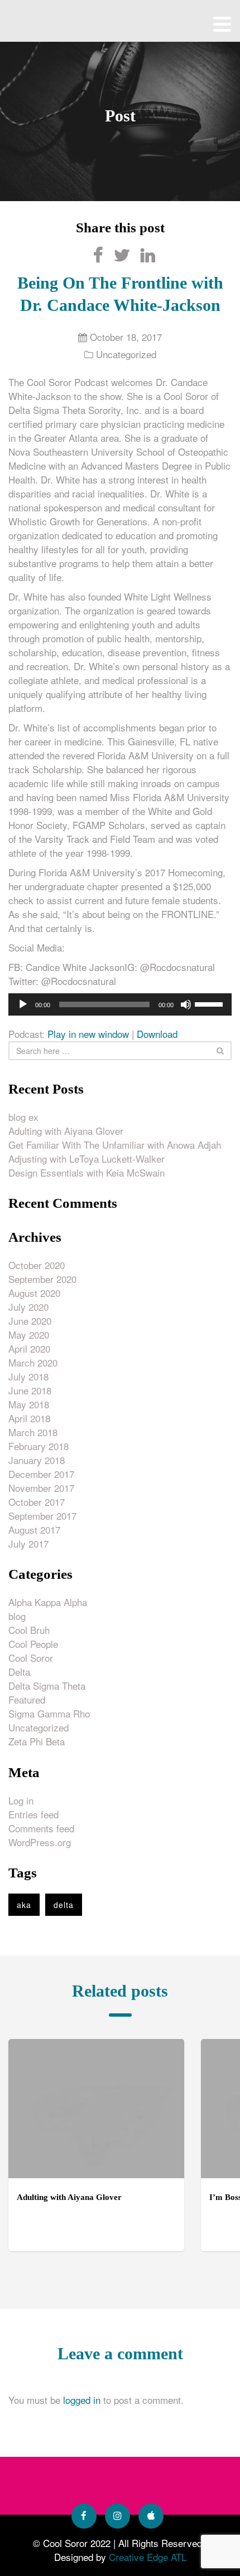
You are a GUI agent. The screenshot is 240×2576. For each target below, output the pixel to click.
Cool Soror (31, 1658)
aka (24, 1905)
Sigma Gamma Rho (49, 1713)
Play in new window (88, 1034)
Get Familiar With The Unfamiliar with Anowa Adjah (115, 1145)
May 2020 (29, 1335)
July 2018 (28, 1376)
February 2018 (39, 1446)
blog (17, 1616)
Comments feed (41, 1828)
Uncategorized (126, 354)
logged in (82, 2400)
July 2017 (28, 1543)
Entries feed (33, 1814)
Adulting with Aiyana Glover (66, 1131)
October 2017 (37, 1502)
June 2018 (30, 1390)
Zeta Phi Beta (37, 1741)
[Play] (23, 1004)
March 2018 (33, 1432)
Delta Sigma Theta (47, 1685)
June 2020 (30, 1321)
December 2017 (41, 1474)
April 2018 (29, 1418)
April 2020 (29, 1348)
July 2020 (28, 1307)
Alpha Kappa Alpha (48, 1602)
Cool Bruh (29, 1630)
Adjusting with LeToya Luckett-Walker (87, 1158)
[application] (120, 1004)
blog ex (23, 1117)
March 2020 (33, 1362)
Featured (27, 1699)
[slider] (210, 1003)
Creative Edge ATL (148, 2557)
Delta (19, 1672)
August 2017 (34, 1529)
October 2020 (37, 1265)
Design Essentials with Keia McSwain (87, 1172)
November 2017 (41, 1488)
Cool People (33, 1644)
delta (64, 1905)
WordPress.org (40, 1842)
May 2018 (29, 1404)
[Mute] (186, 1004)
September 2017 (42, 1516)
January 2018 (37, 1460)
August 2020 (34, 1293)
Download (157, 1034)
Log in (21, 1800)
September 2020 (42, 1279)
